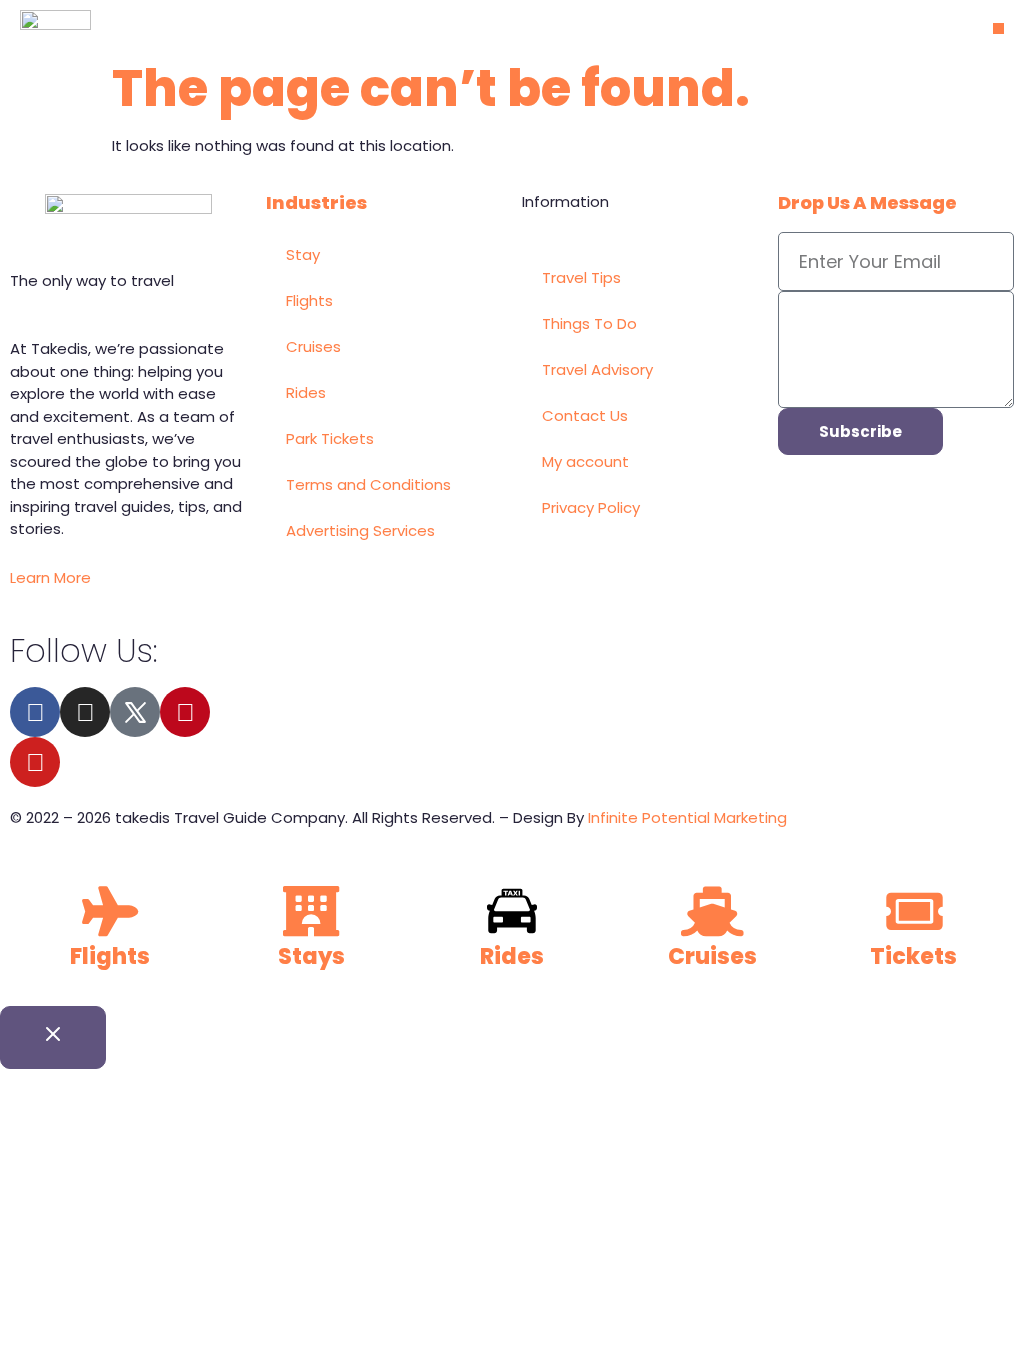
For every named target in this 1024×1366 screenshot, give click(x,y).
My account (585, 461)
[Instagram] (85, 712)
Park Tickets (330, 438)
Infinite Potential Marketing (687, 817)
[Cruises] (713, 911)
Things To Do (589, 323)
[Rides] (512, 911)
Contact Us (585, 415)
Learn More (50, 577)
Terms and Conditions (368, 484)
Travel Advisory (597, 369)
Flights (309, 300)
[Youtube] (35, 762)
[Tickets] (914, 911)
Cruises (313, 346)
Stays (311, 956)
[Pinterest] (185, 712)
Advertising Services (360, 530)
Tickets (913, 956)
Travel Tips (581, 277)
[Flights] (110, 911)
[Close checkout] (53, 1037)
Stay (303, 254)
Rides (306, 392)
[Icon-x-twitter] (135, 712)
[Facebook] (35, 712)
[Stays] (311, 911)
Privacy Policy (591, 507)
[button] (998, 28)
